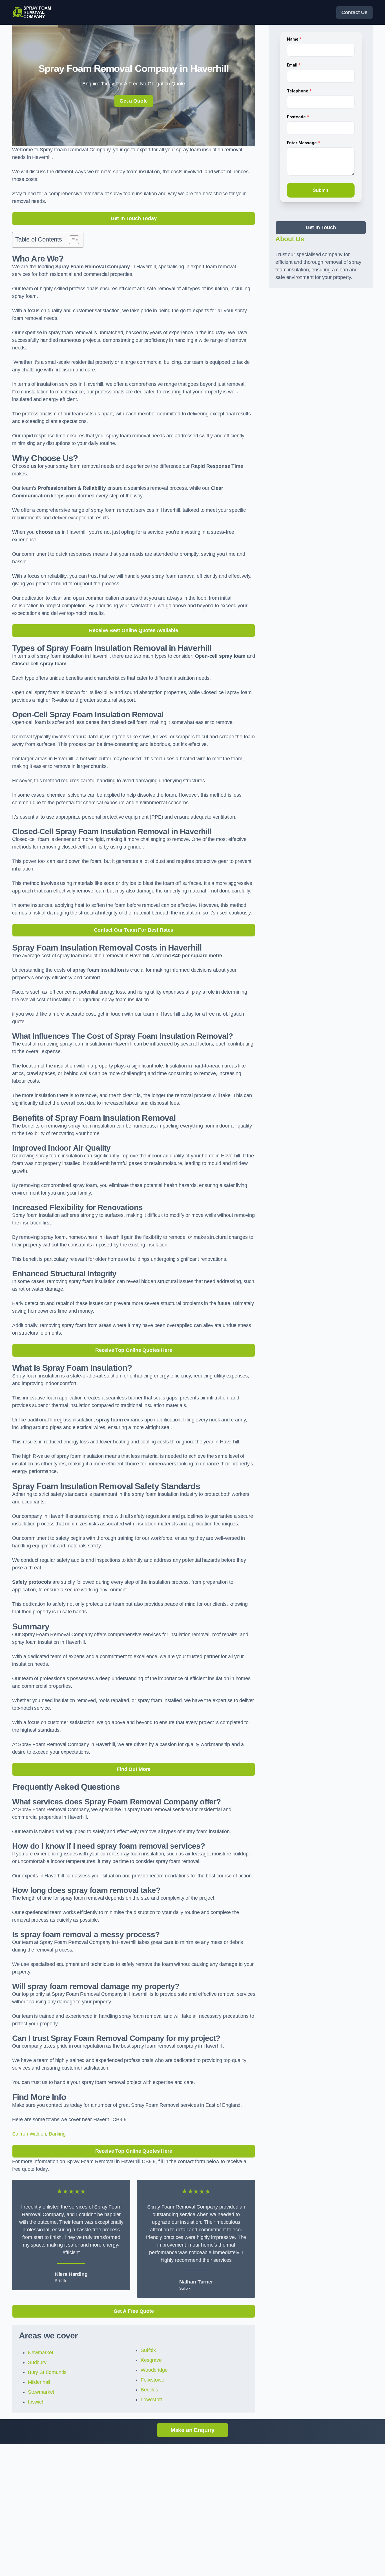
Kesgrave (151, 2360)
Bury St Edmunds (47, 2372)
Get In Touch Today (134, 218)
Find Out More (134, 1769)
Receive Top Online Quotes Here (134, 1350)
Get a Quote (134, 101)
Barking (57, 2134)
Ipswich (36, 2402)
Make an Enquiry (193, 2430)
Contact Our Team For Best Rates (133, 930)
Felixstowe (152, 2380)
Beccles (149, 2390)
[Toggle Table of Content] (71, 240)
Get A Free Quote (134, 2311)
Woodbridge (154, 2370)
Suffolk (148, 2350)
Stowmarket (41, 2392)
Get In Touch (321, 227)
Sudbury (37, 2362)
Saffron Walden (29, 2134)
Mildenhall (39, 2382)
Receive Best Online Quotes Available (134, 630)
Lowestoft (151, 2400)
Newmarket (40, 2353)
